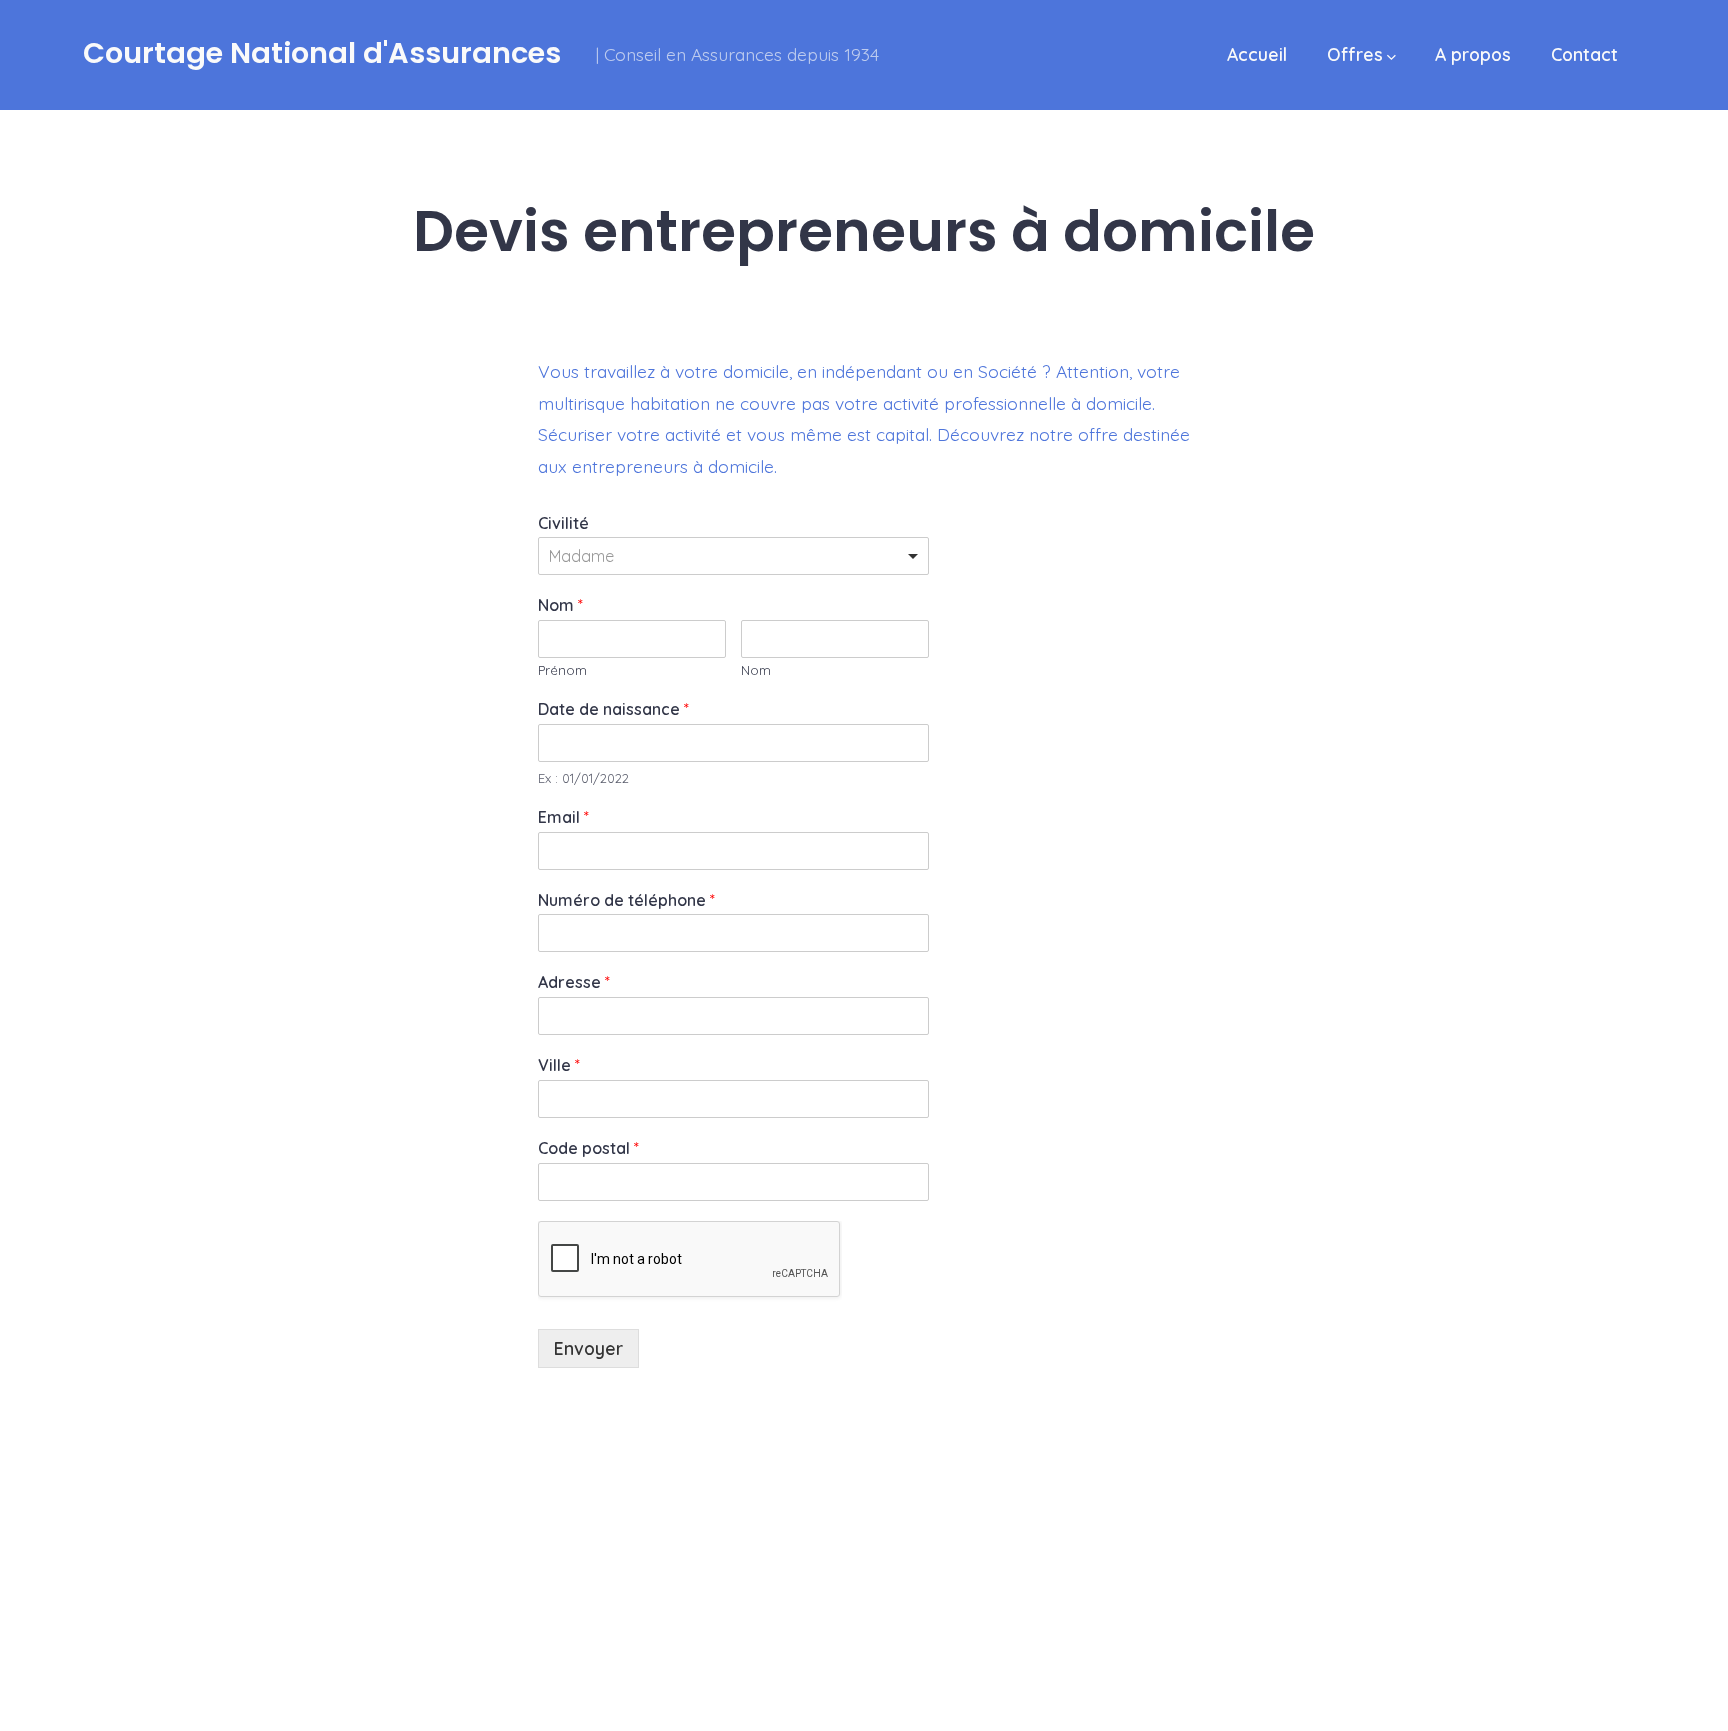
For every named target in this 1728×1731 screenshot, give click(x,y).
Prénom (562, 670)
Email (563, 817)
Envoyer (588, 1348)
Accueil (1257, 54)
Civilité (563, 523)
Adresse (574, 982)
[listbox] (733, 556)
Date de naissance (613, 709)
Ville (559, 1065)
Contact (1584, 54)
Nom (560, 605)
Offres (1355, 54)
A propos (1473, 54)
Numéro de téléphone (626, 900)
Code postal (588, 1148)
